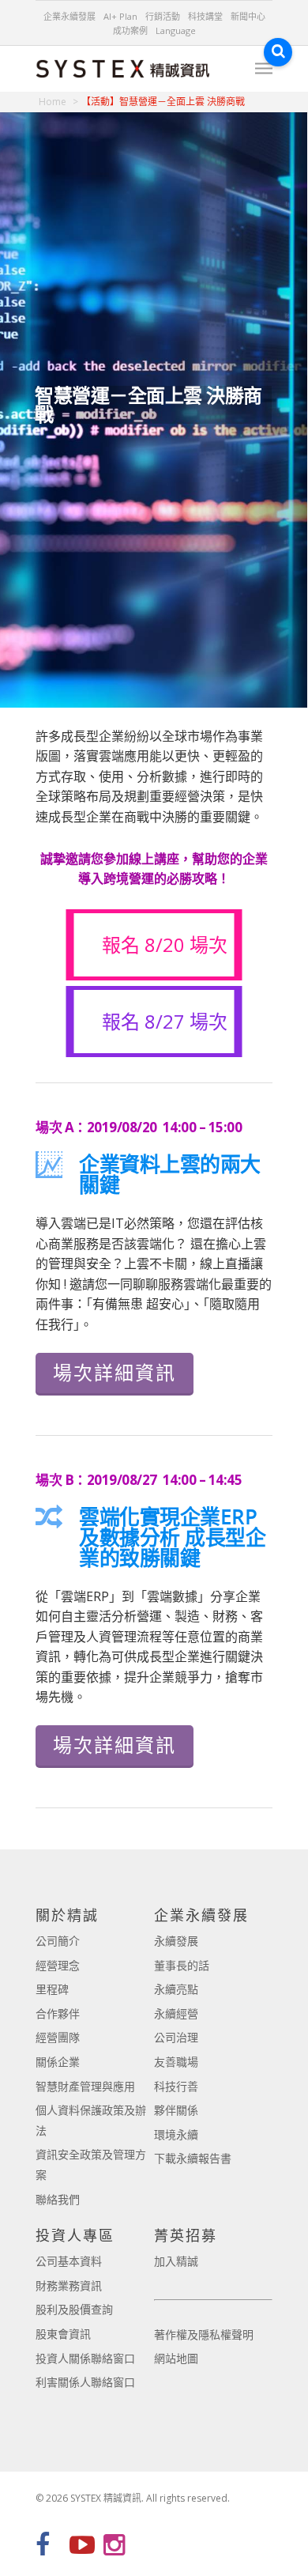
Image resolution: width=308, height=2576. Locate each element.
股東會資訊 (63, 2334)
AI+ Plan (120, 16)
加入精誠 (176, 2261)
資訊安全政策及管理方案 (91, 2164)
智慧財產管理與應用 (85, 2086)
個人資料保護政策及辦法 (91, 2120)
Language (176, 30)
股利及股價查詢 (74, 2309)
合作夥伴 (58, 2013)
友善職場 (176, 2062)
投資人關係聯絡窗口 (85, 2358)
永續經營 (176, 2013)
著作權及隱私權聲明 (204, 2334)
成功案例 (130, 30)
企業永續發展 (69, 16)
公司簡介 (58, 1941)
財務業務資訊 (69, 2285)
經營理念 (58, 1965)
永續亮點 (176, 1989)
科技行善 (176, 2086)
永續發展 (176, 1941)
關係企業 (58, 2062)
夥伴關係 (176, 2110)
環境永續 (176, 2134)
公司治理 (176, 2037)
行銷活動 (163, 16)
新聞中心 (248, 16)
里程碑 (52, 1989)
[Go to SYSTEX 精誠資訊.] (58, 102)
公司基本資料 (69, 2261)
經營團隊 (58, 2037)
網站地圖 (176, 2358)
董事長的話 (182, 1965)
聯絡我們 (58, 2199)
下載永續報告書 (193, 2158)
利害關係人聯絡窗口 (85, 2382)
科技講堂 (205, 16)
